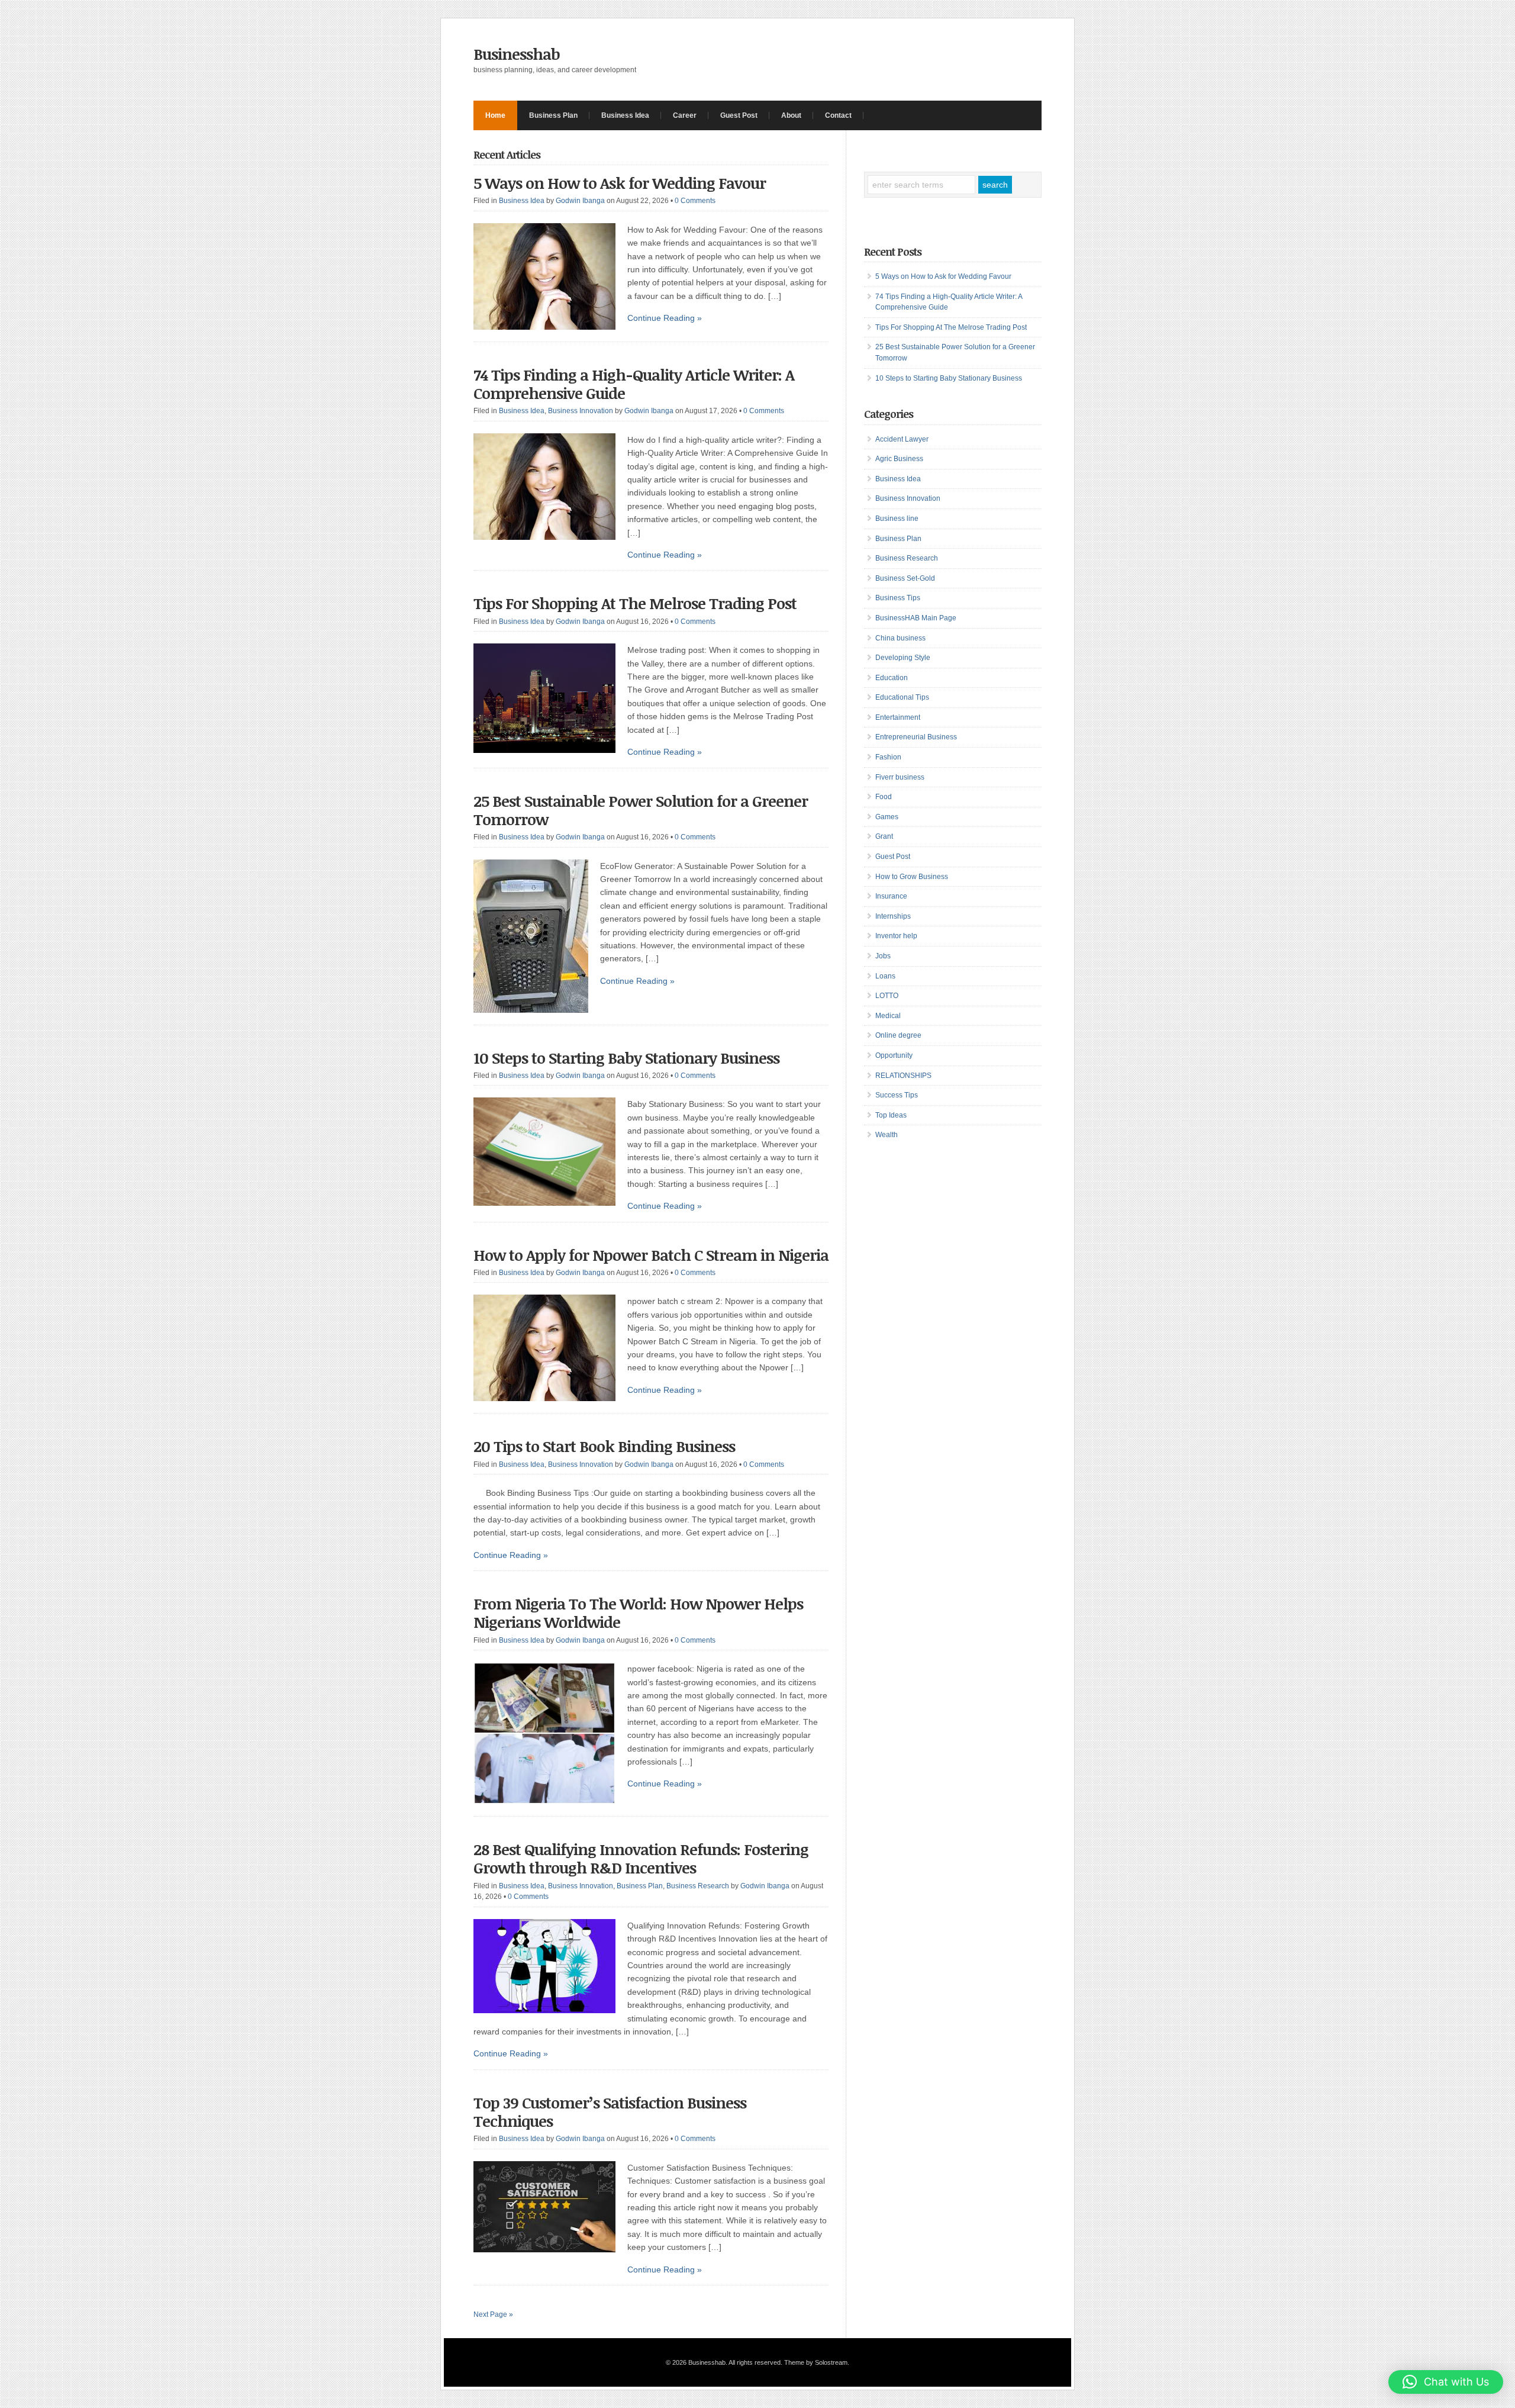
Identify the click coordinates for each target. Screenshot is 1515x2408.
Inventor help (896, 936)
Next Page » (493, 2314)
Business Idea (625, 115)
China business (900, 638)
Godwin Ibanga (580, 201)
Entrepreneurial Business (916, 737)
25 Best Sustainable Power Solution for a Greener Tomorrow (641, 810)
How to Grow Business (912, 877)
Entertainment (898, 717)
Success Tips (897, 1095)
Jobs (883, 956)
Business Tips (898, 598)
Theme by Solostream (816, 2362)
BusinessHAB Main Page (916, 618)
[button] (1446, 2382)
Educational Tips (902, 697)
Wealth (887, 1135)
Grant (884, 836)
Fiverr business (900, 777)
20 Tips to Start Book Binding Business (604, 1446)
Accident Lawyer (902, 439)
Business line (897, 519)
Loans (885, 976)
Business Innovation (581, 411)
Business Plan (553, 115)
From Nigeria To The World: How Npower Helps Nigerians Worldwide (638, 1613)
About (791, 115)
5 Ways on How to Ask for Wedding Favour (620, 183)
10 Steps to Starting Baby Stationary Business (626, 1058)
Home (495, 115)
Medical (888, 1016)
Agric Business (899, 459)
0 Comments (695, 201)
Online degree (898, 1035)
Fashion (888, 757)
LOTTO (887, 996)
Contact (838, 115)
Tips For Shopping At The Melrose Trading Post (635, 603)
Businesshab (517, 54)
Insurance (891, 896)
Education (892, 678)
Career (685, 115)
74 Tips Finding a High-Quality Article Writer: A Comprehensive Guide (634, 384)
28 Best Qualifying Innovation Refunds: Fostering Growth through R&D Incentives (641, 1858)
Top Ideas (891, 1115)
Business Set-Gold (905, 578)
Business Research (698, 1886)
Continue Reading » (665, 318)
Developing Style (903, 658)
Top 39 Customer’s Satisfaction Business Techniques (610, 2112)
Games (887, 817)
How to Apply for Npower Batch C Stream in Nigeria (651, 1255)
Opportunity (894, 1055)
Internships (893, 916)
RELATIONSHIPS (903, 1076)
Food (884, 797)
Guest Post (739, 115)
